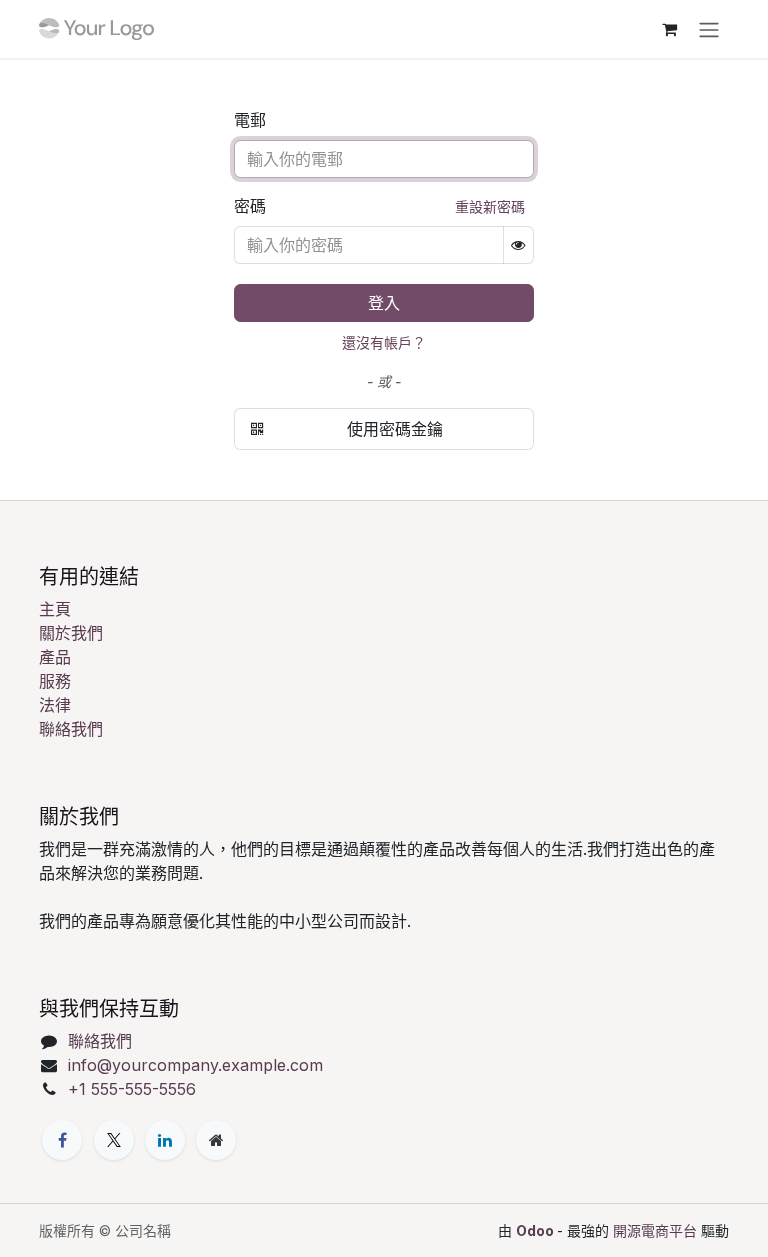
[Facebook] (62, 1140)
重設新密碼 (490, 206)
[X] (114, 1140)
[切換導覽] (709, 29)
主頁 (55, 609)
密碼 (250, 206)
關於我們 (71, 633)
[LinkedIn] (165, 1140)
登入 (384, 303)
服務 (55, 681)
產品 (55, 657)
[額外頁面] (216, 1140)
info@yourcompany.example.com (195, 1065)
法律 (55, 705)
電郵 (250, 120)
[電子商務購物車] (669, 29)
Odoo (536, 1230)
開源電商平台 (655, 1230)
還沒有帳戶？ (384, 342)
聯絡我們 (71, 729)
